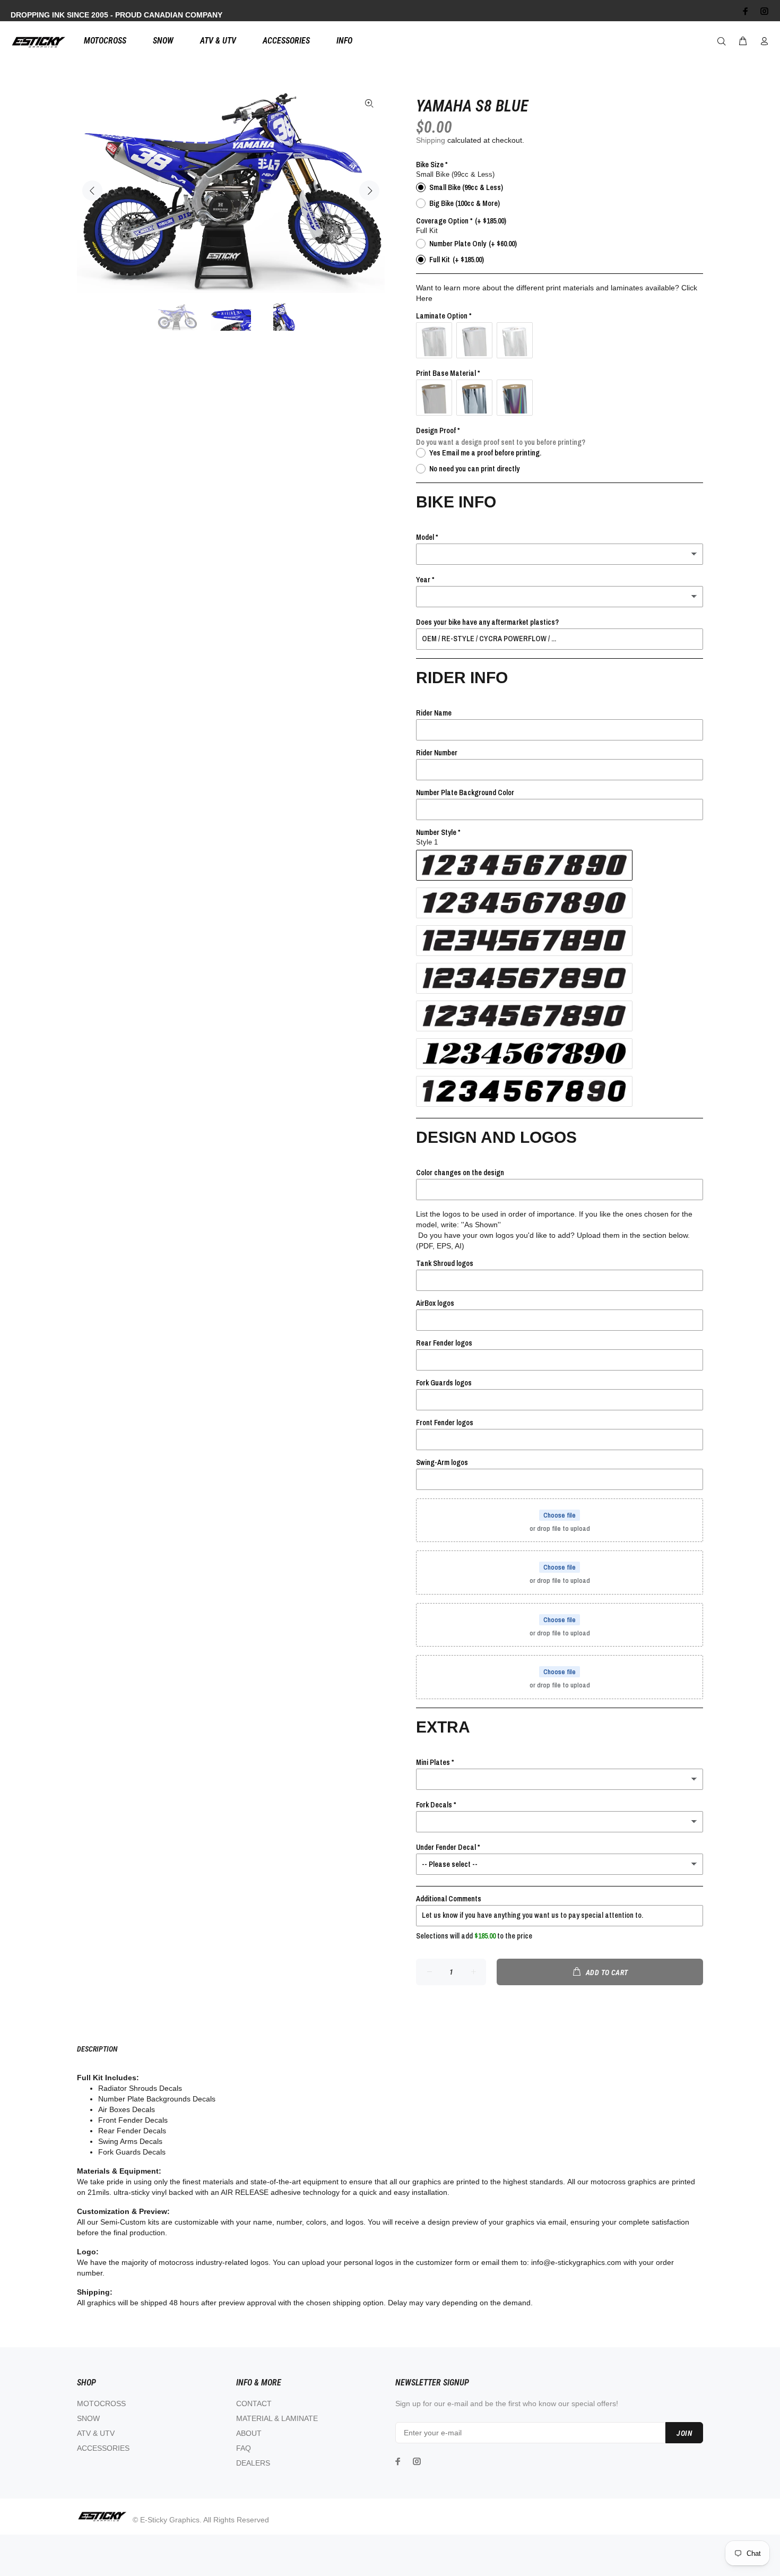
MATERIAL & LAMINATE (277, 2418)
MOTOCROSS (101, 2403)
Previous (92, 191)
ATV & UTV (96, 2433)
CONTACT (254, 2403)
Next (369, 191)
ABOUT (249, 2433)
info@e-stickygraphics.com (576, 2262)
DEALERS (253, 2463)
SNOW (88, 2418)
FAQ (244, 2448)
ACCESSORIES (103, 2448)
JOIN (684, 2433)
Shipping (431, 140)
